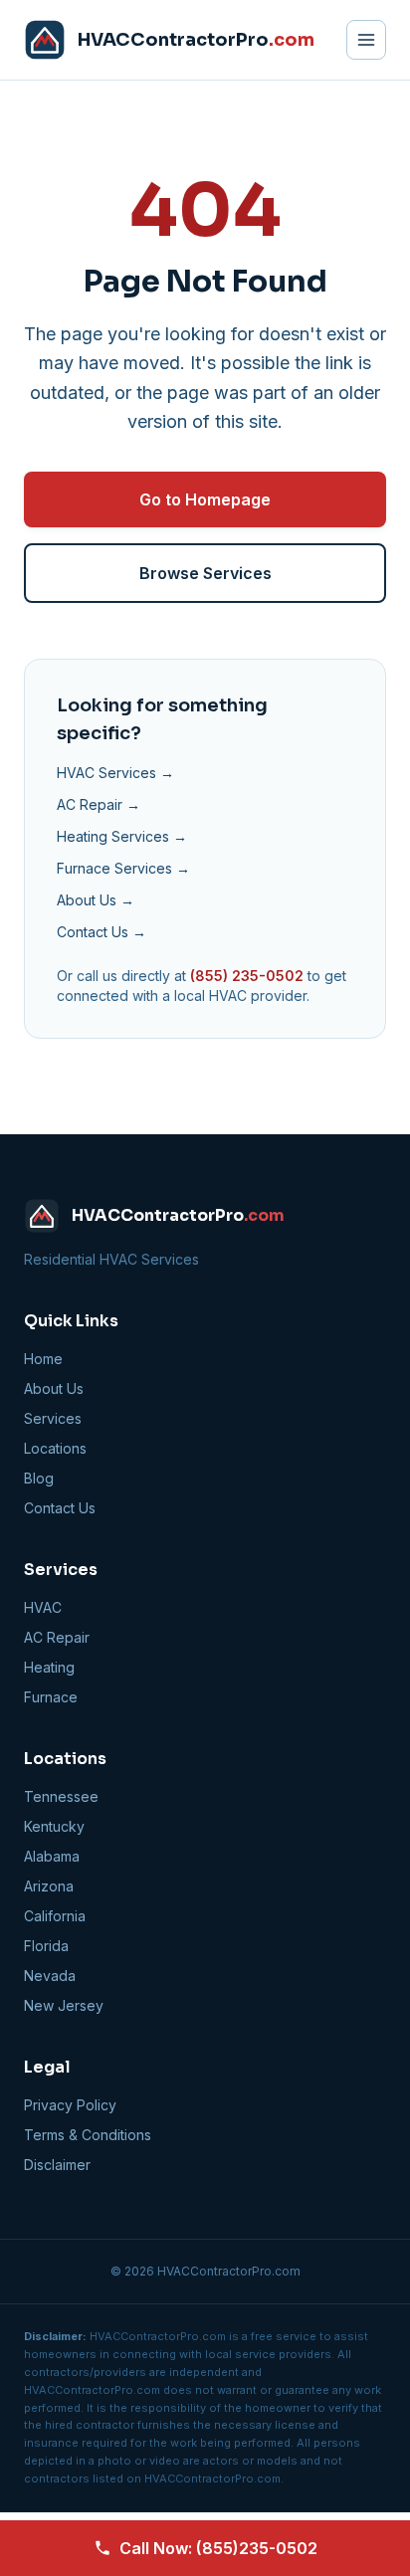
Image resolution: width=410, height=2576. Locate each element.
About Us (54, 1388)
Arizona (49, 1886)
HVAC (43, 1607)
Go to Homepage (205, 499)
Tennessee (61, 1796)
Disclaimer (57, 2165)
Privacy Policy (70, 2105)
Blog (39, 1478)
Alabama (52, 1856)
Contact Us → (102, 932)
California (55, 1916)
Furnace (51, 1697)
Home (43, 1359)
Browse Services (205, 573)
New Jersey (64, 2005)
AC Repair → (99, 804)
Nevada (50, 1976)
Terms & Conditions (88, 2135)
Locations (55, 1448)
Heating (49, 1667)
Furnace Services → (123, 868)
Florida (46, 1946)
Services (53, 1418)
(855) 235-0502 (247, 976)
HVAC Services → (115, 773)
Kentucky (54, 1826)
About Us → (96, 900)
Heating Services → (122, 836)
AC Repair (57, 1637)
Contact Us (60, 1508)
